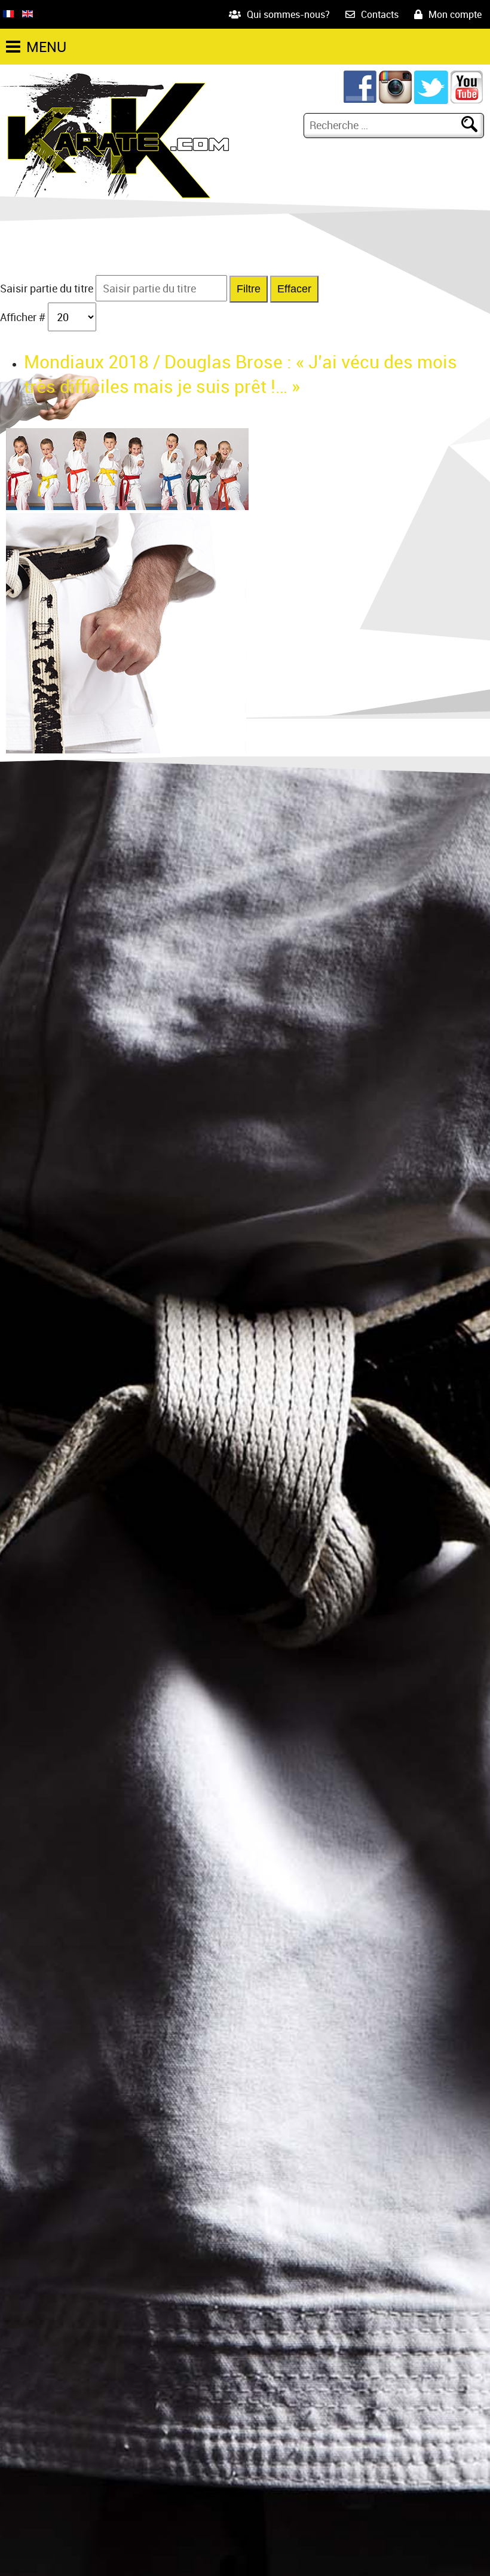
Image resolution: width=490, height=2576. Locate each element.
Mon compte (455, 14)
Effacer (294, 289)
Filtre (249, 289)
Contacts (380, 14)
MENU (46, 47)
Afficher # (24, 317)
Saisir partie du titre (48, 288)
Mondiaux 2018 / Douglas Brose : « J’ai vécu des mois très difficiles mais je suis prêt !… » (241, 374)
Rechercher (474, 125)
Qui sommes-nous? (288, 14)
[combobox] (384, 125)
